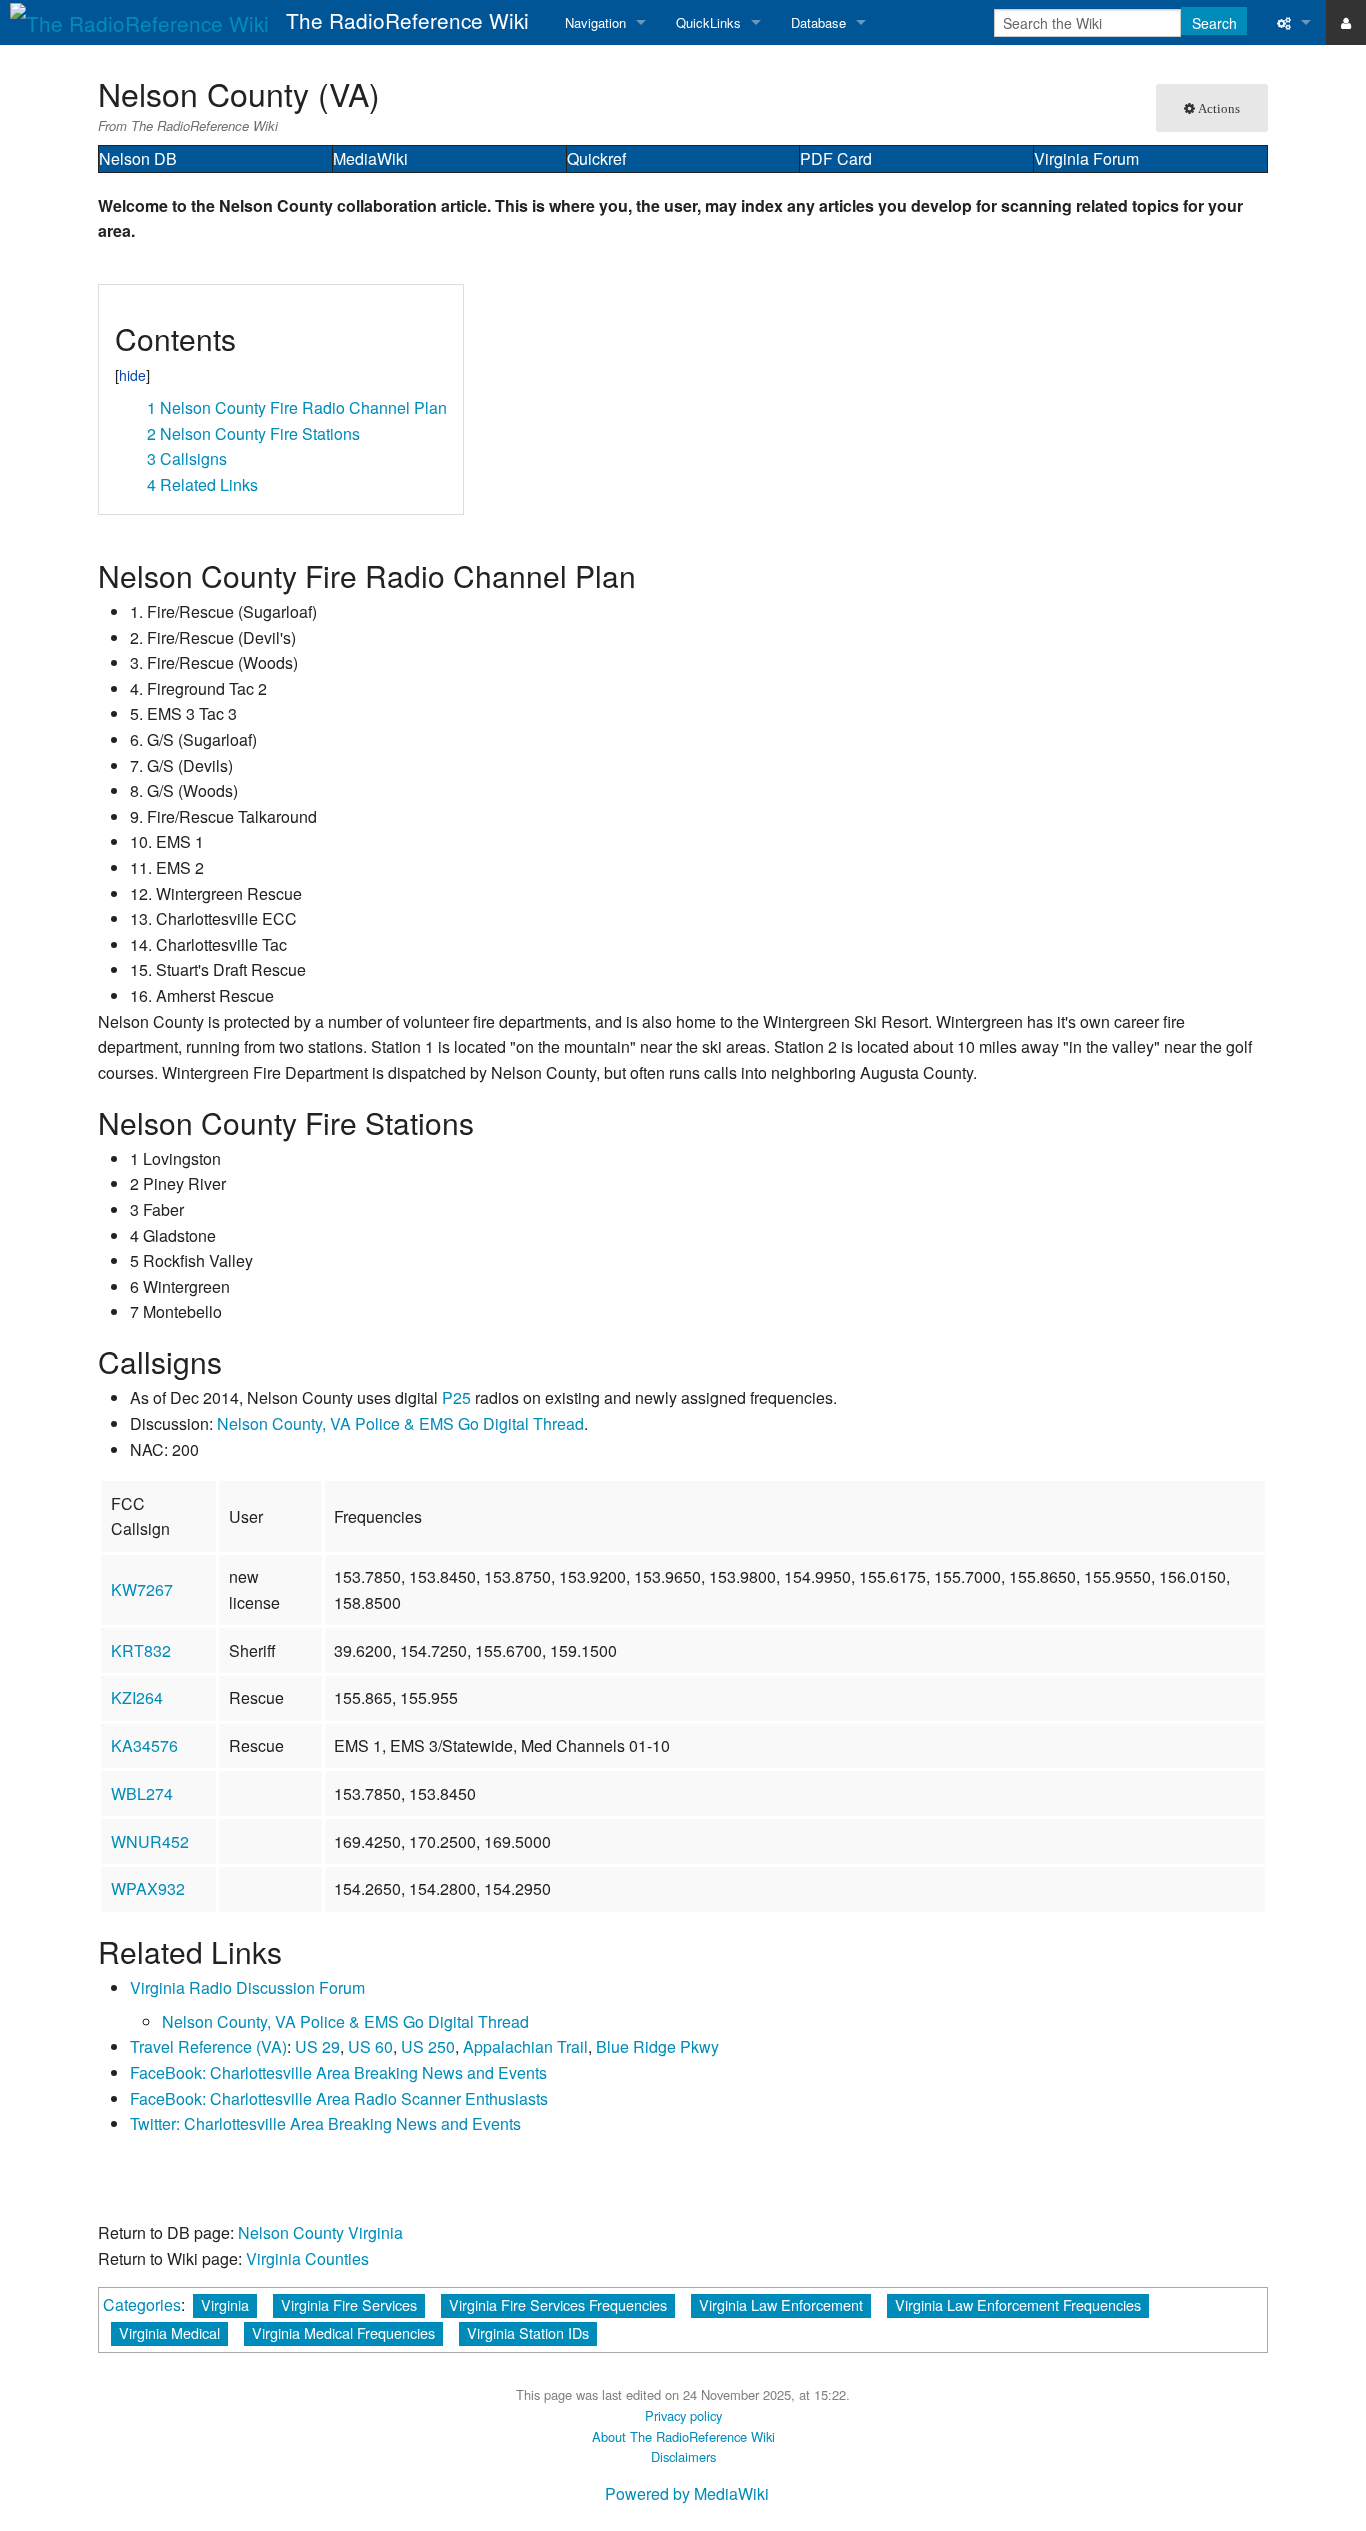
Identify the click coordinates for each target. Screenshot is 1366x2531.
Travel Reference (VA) (208, 2046)
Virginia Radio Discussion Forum (247, 1987)
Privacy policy (683, 2415)
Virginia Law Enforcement (781, 2304)
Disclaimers (683, 2456)
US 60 (370, 2046)
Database (818, 22)
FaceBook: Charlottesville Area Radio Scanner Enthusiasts (339, 2098)
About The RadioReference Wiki (683, 2436)
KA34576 (144, 1745)
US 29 (317, 2046)
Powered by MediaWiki (687, 2493)
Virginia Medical (169, 2332)
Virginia (225, 2304)
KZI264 (137, 1697)
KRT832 (141, 1650)
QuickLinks (708, 22)
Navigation (595, 22)
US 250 (428, 2046)
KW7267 (142, 1589)
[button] (121, 307)
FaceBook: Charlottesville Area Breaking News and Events (338, 2072)
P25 (456, 1397)
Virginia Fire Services (349, 2304)
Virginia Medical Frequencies (343, 2332)
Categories (142, 2304)
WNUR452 (150, 1841)
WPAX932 (148, 1888)
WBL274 (142, 1793)
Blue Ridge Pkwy (657, 2046)
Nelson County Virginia (320, 2232)
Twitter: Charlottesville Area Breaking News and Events (325, 2123)
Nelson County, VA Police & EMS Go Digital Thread (400, 1423)
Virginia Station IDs (528, 2332)
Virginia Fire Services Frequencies (558, 2304)
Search (1214, 23)
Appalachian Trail (525, 2046)
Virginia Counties (307, 2258)
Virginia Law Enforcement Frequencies (1018, 2304)
